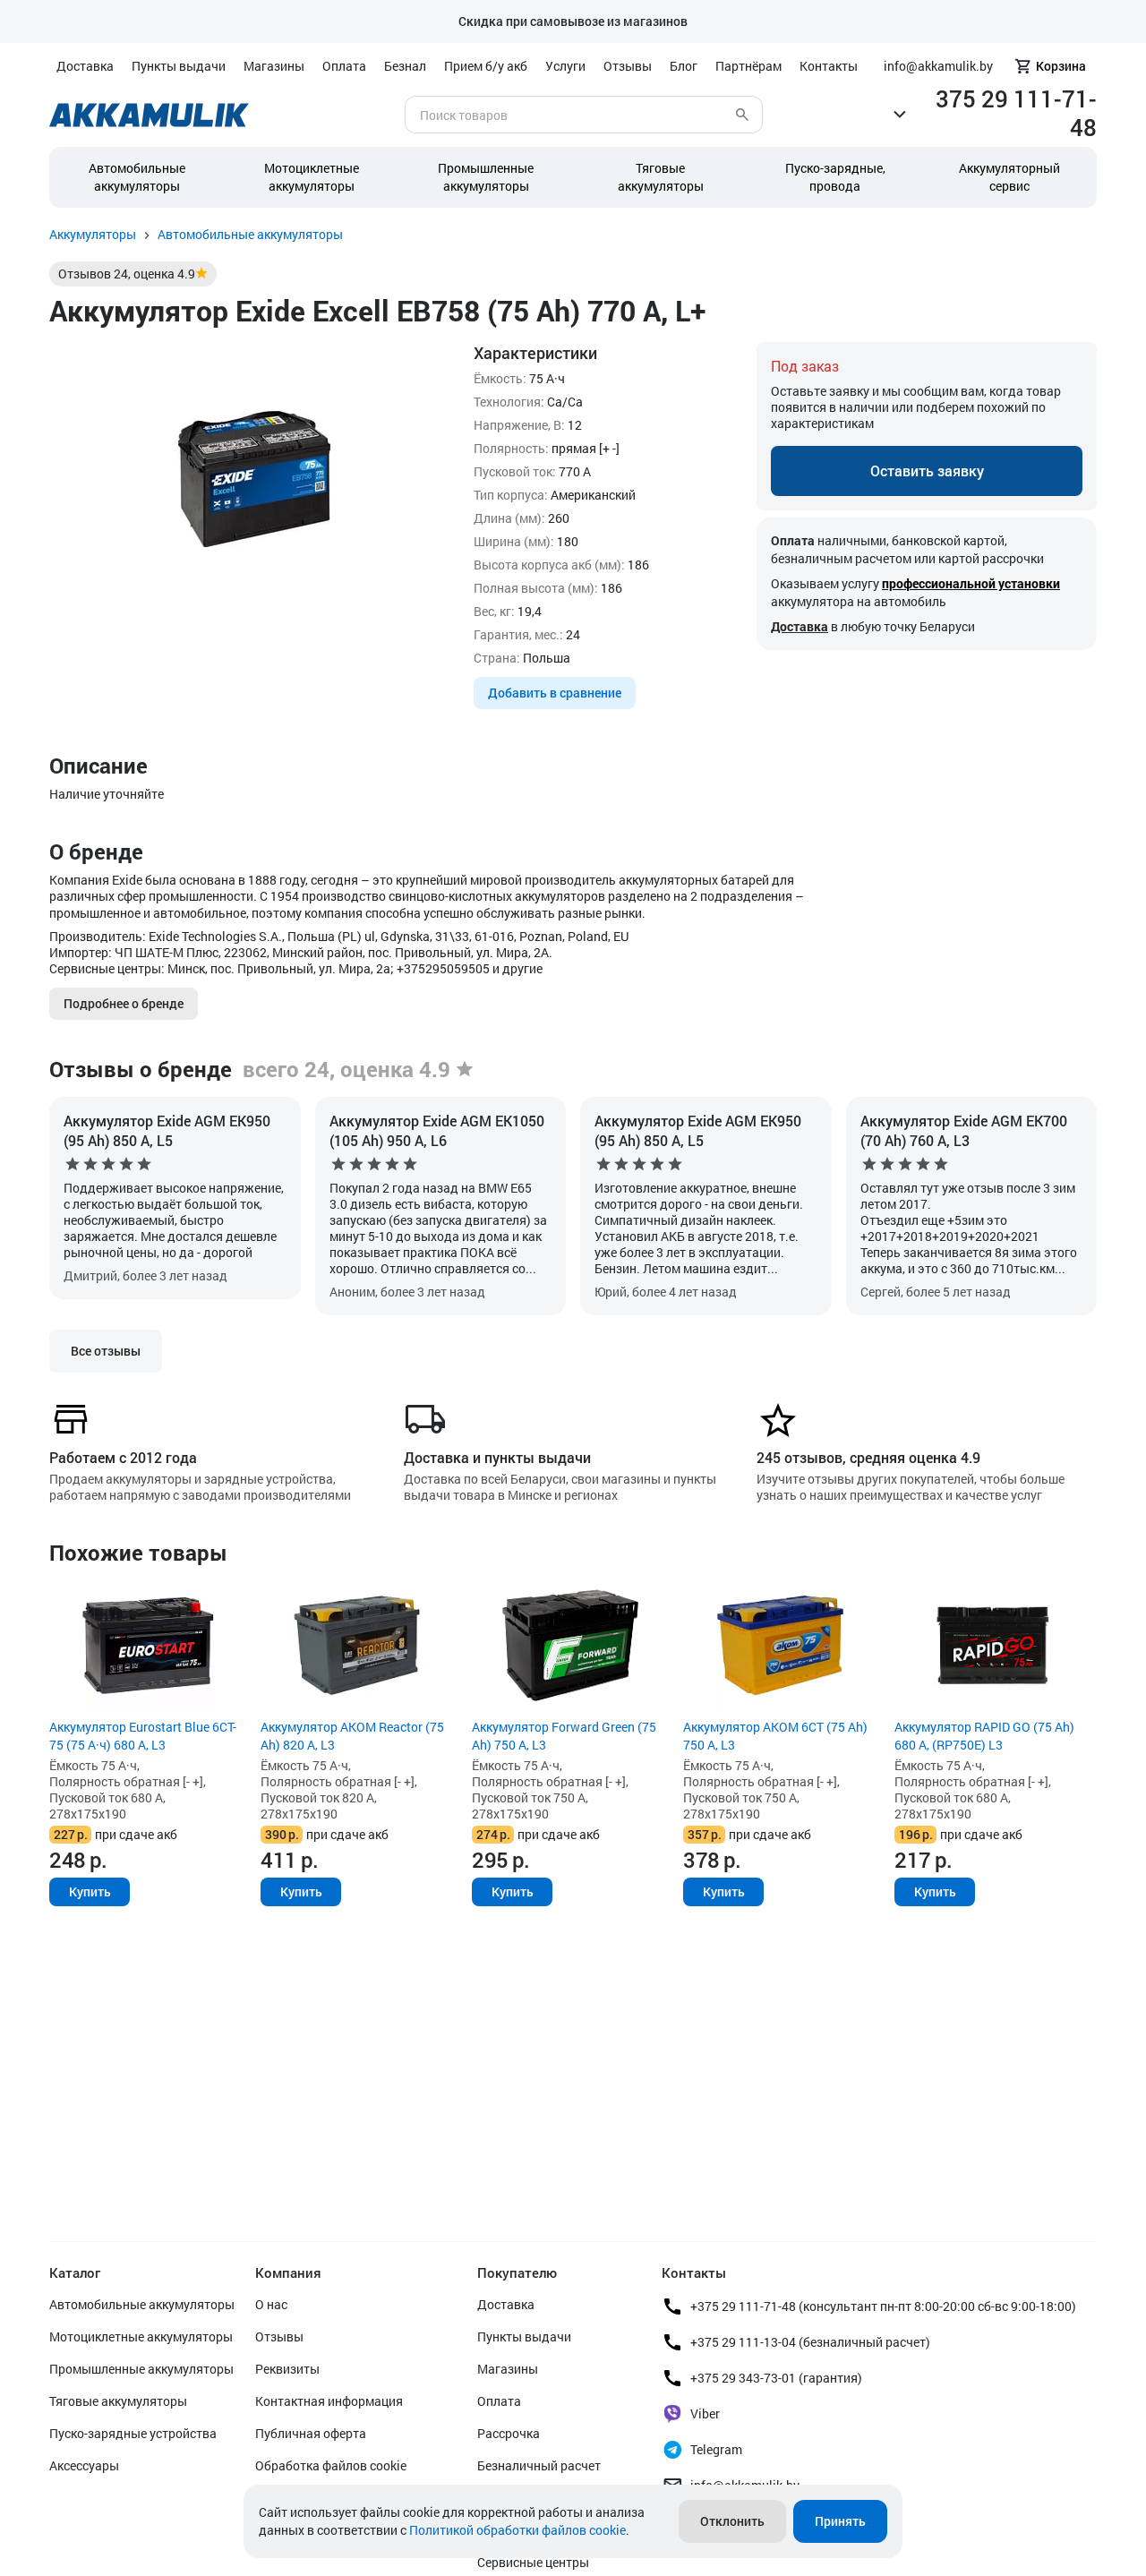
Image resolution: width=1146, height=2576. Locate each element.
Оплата (344, 66)
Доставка (85, 66)
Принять (840, 2521)
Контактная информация (329, 2401)
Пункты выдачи (179, 66)
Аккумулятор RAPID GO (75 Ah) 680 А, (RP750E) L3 (984, 1736)
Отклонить (732, 2521)
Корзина (1061, 66)
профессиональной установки (971, 583)
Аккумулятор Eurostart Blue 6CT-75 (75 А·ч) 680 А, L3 (143, 1736)
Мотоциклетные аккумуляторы (312, 177)
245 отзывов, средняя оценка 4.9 (868, 1457)
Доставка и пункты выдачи (497, 1457)
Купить (90, 1891)
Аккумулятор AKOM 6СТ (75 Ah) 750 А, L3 (775, 1736)
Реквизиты (287, 2369)
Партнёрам (748, 66)
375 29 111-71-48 (1016, 113)
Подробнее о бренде (124, 1003)
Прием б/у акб (486, 66)
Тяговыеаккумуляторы (661, 177)
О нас (271, 2304)
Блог (684, 66)
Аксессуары (84, 2465)
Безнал (405, 66)
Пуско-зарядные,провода (835, 177)
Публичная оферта (311, 2433)
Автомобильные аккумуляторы (137, 177)
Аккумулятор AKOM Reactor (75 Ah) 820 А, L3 (352, 1736)
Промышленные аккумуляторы (486, 177)
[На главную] (149, 115)
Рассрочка (509, 2433)
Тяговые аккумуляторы (118, 2401)
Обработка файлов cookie (331, 2465)
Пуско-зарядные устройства (133, 2433)
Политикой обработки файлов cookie (517, 2530)
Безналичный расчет (539, 2465)
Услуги (565, 66)
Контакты (829, 66)
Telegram (716, 2449)
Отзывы (628, 66)
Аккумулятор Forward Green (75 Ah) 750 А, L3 (564, 1736)
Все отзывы (106, 1351)
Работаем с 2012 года (123, 1457)
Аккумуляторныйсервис (1009, 177)
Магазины (274, 66)
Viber (705, 2413)
